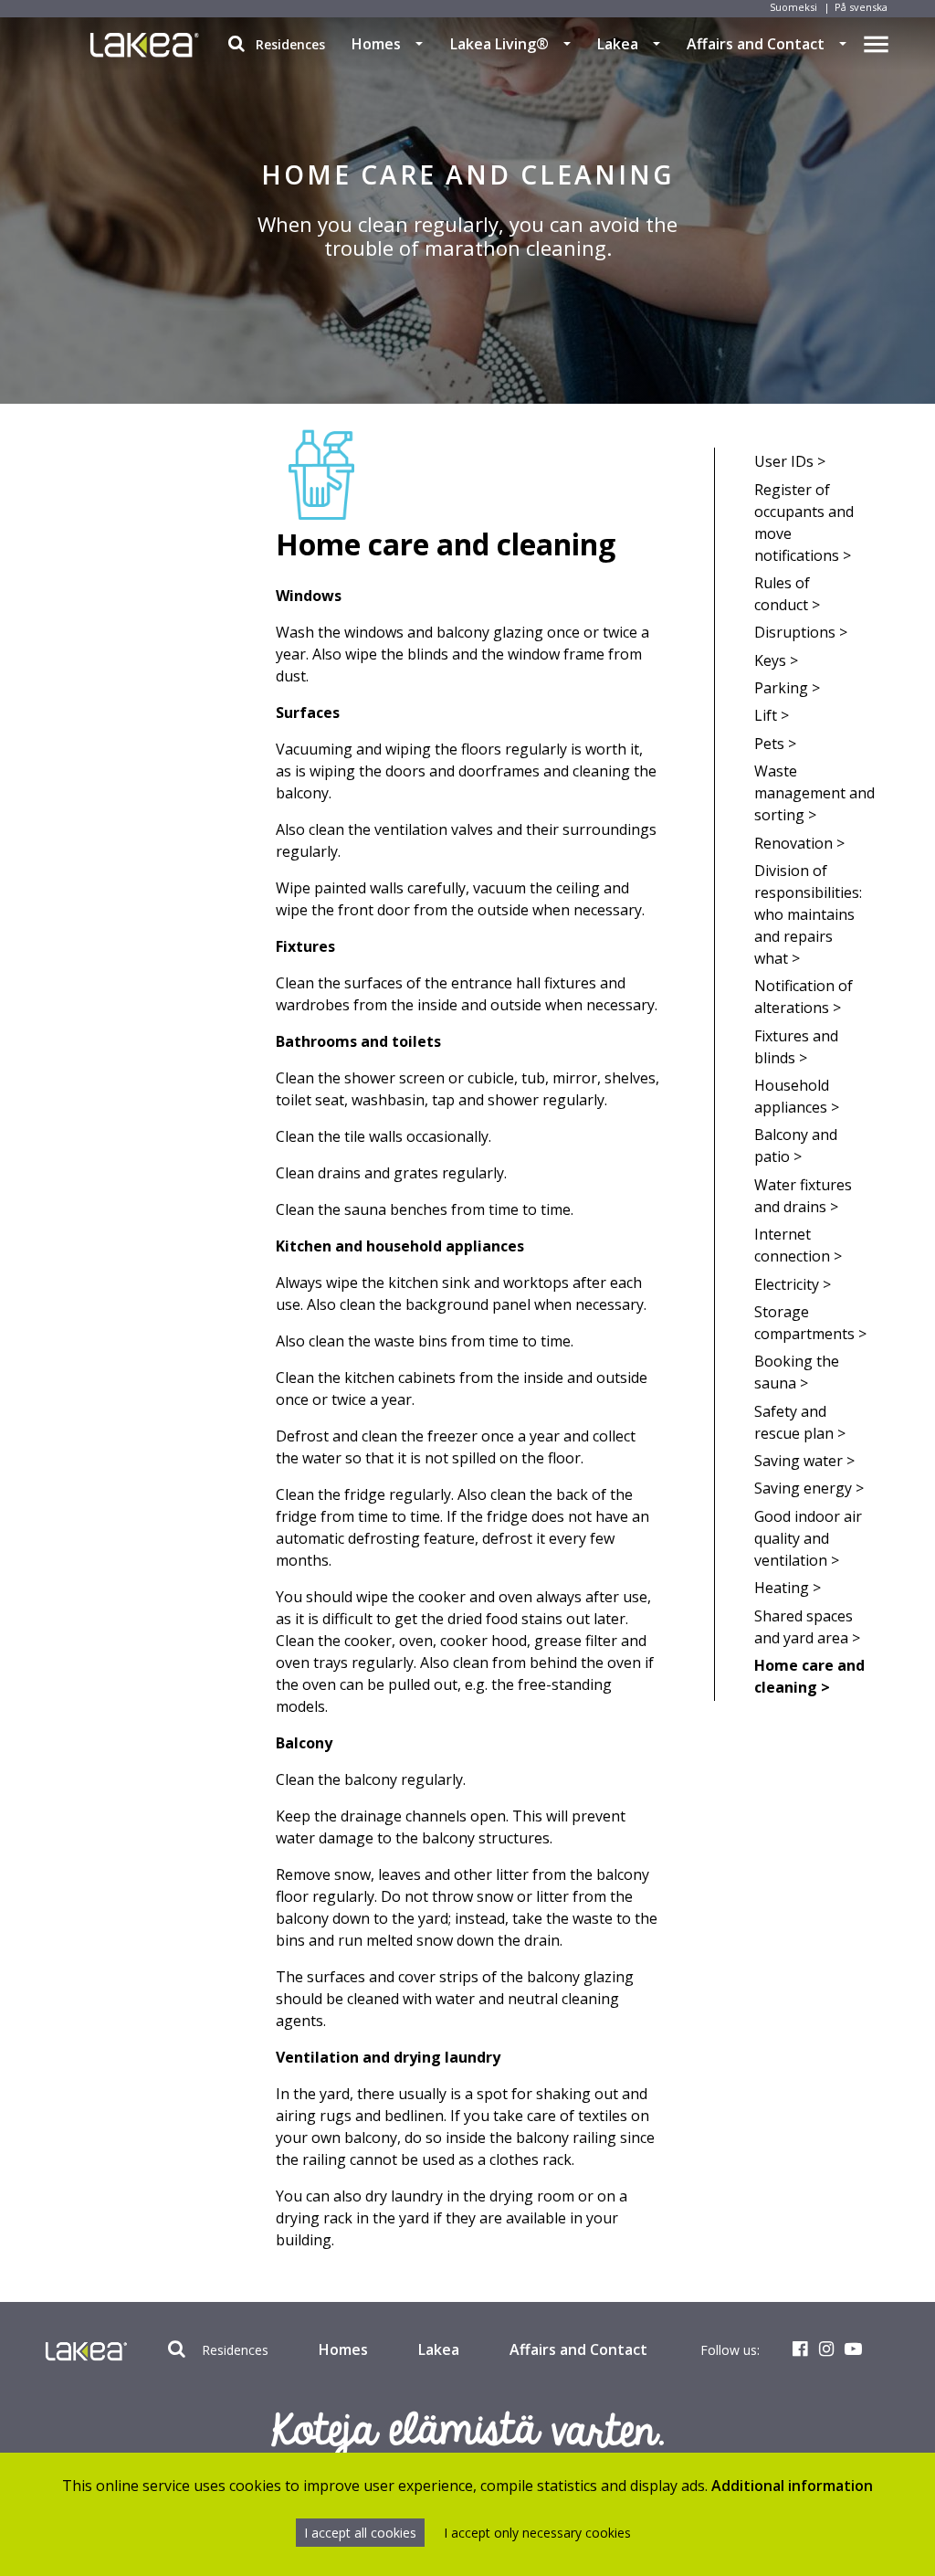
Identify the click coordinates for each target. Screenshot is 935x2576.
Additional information (792, 2486)
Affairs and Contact (756, 44)
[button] (419, 44)
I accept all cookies (360, 2533)
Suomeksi (793, 7)
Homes (376, 44)
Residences (289, 44)
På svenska (861, 7)
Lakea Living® (499, 44)
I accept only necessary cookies (537, 2533)
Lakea (618, 44)
